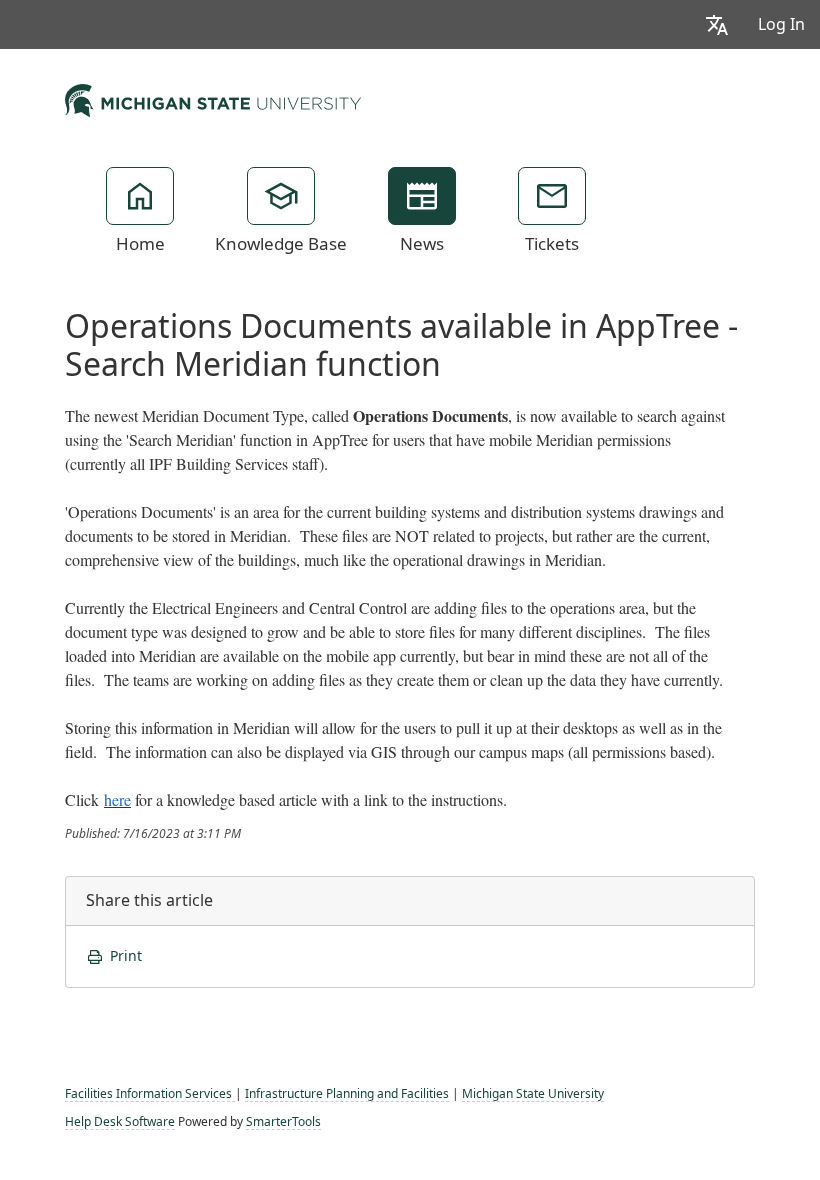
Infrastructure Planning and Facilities (347, 1094)
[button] (717, 24)
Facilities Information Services (150, 1094)
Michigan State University (533, 1094)
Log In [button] (781, 24)
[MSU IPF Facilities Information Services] (213, 98)
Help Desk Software (120, 1122)
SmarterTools (283, 1122)
